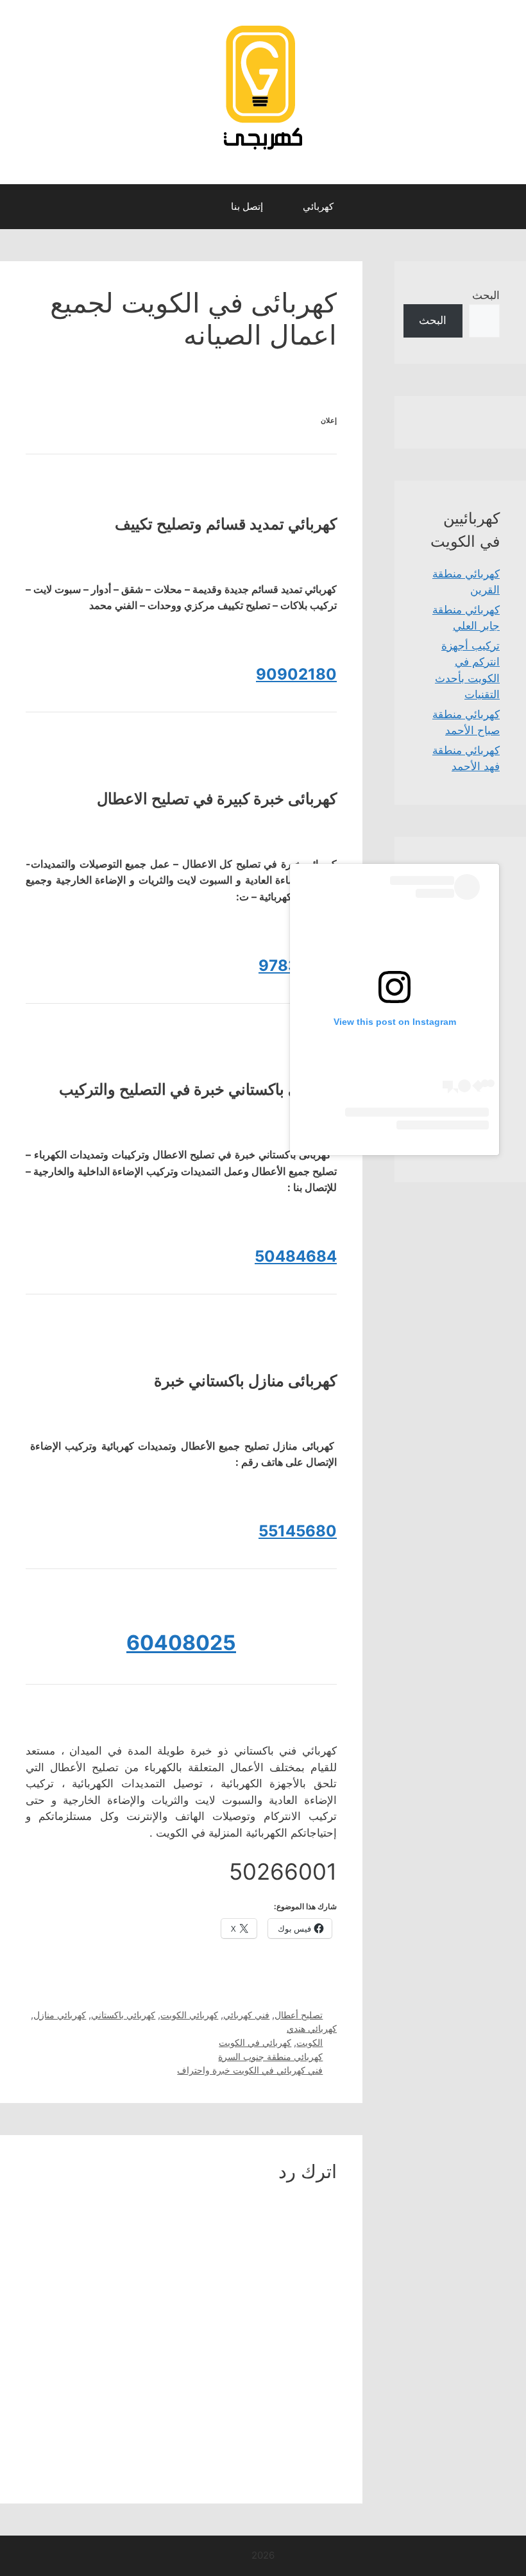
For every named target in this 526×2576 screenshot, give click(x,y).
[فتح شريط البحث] (199, 207)
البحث (486, 295)
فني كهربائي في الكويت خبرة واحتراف (250, 2070)
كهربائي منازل (60, 2015)
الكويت (310, 2042)
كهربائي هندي (312, 2028)
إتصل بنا (247, 206)
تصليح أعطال (299, 2015)
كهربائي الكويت (189, 2015)
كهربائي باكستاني (123, 2015)
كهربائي (318, 206)
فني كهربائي (246, 2015)
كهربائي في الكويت (255, 2042)
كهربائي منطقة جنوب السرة (270, 2057)
